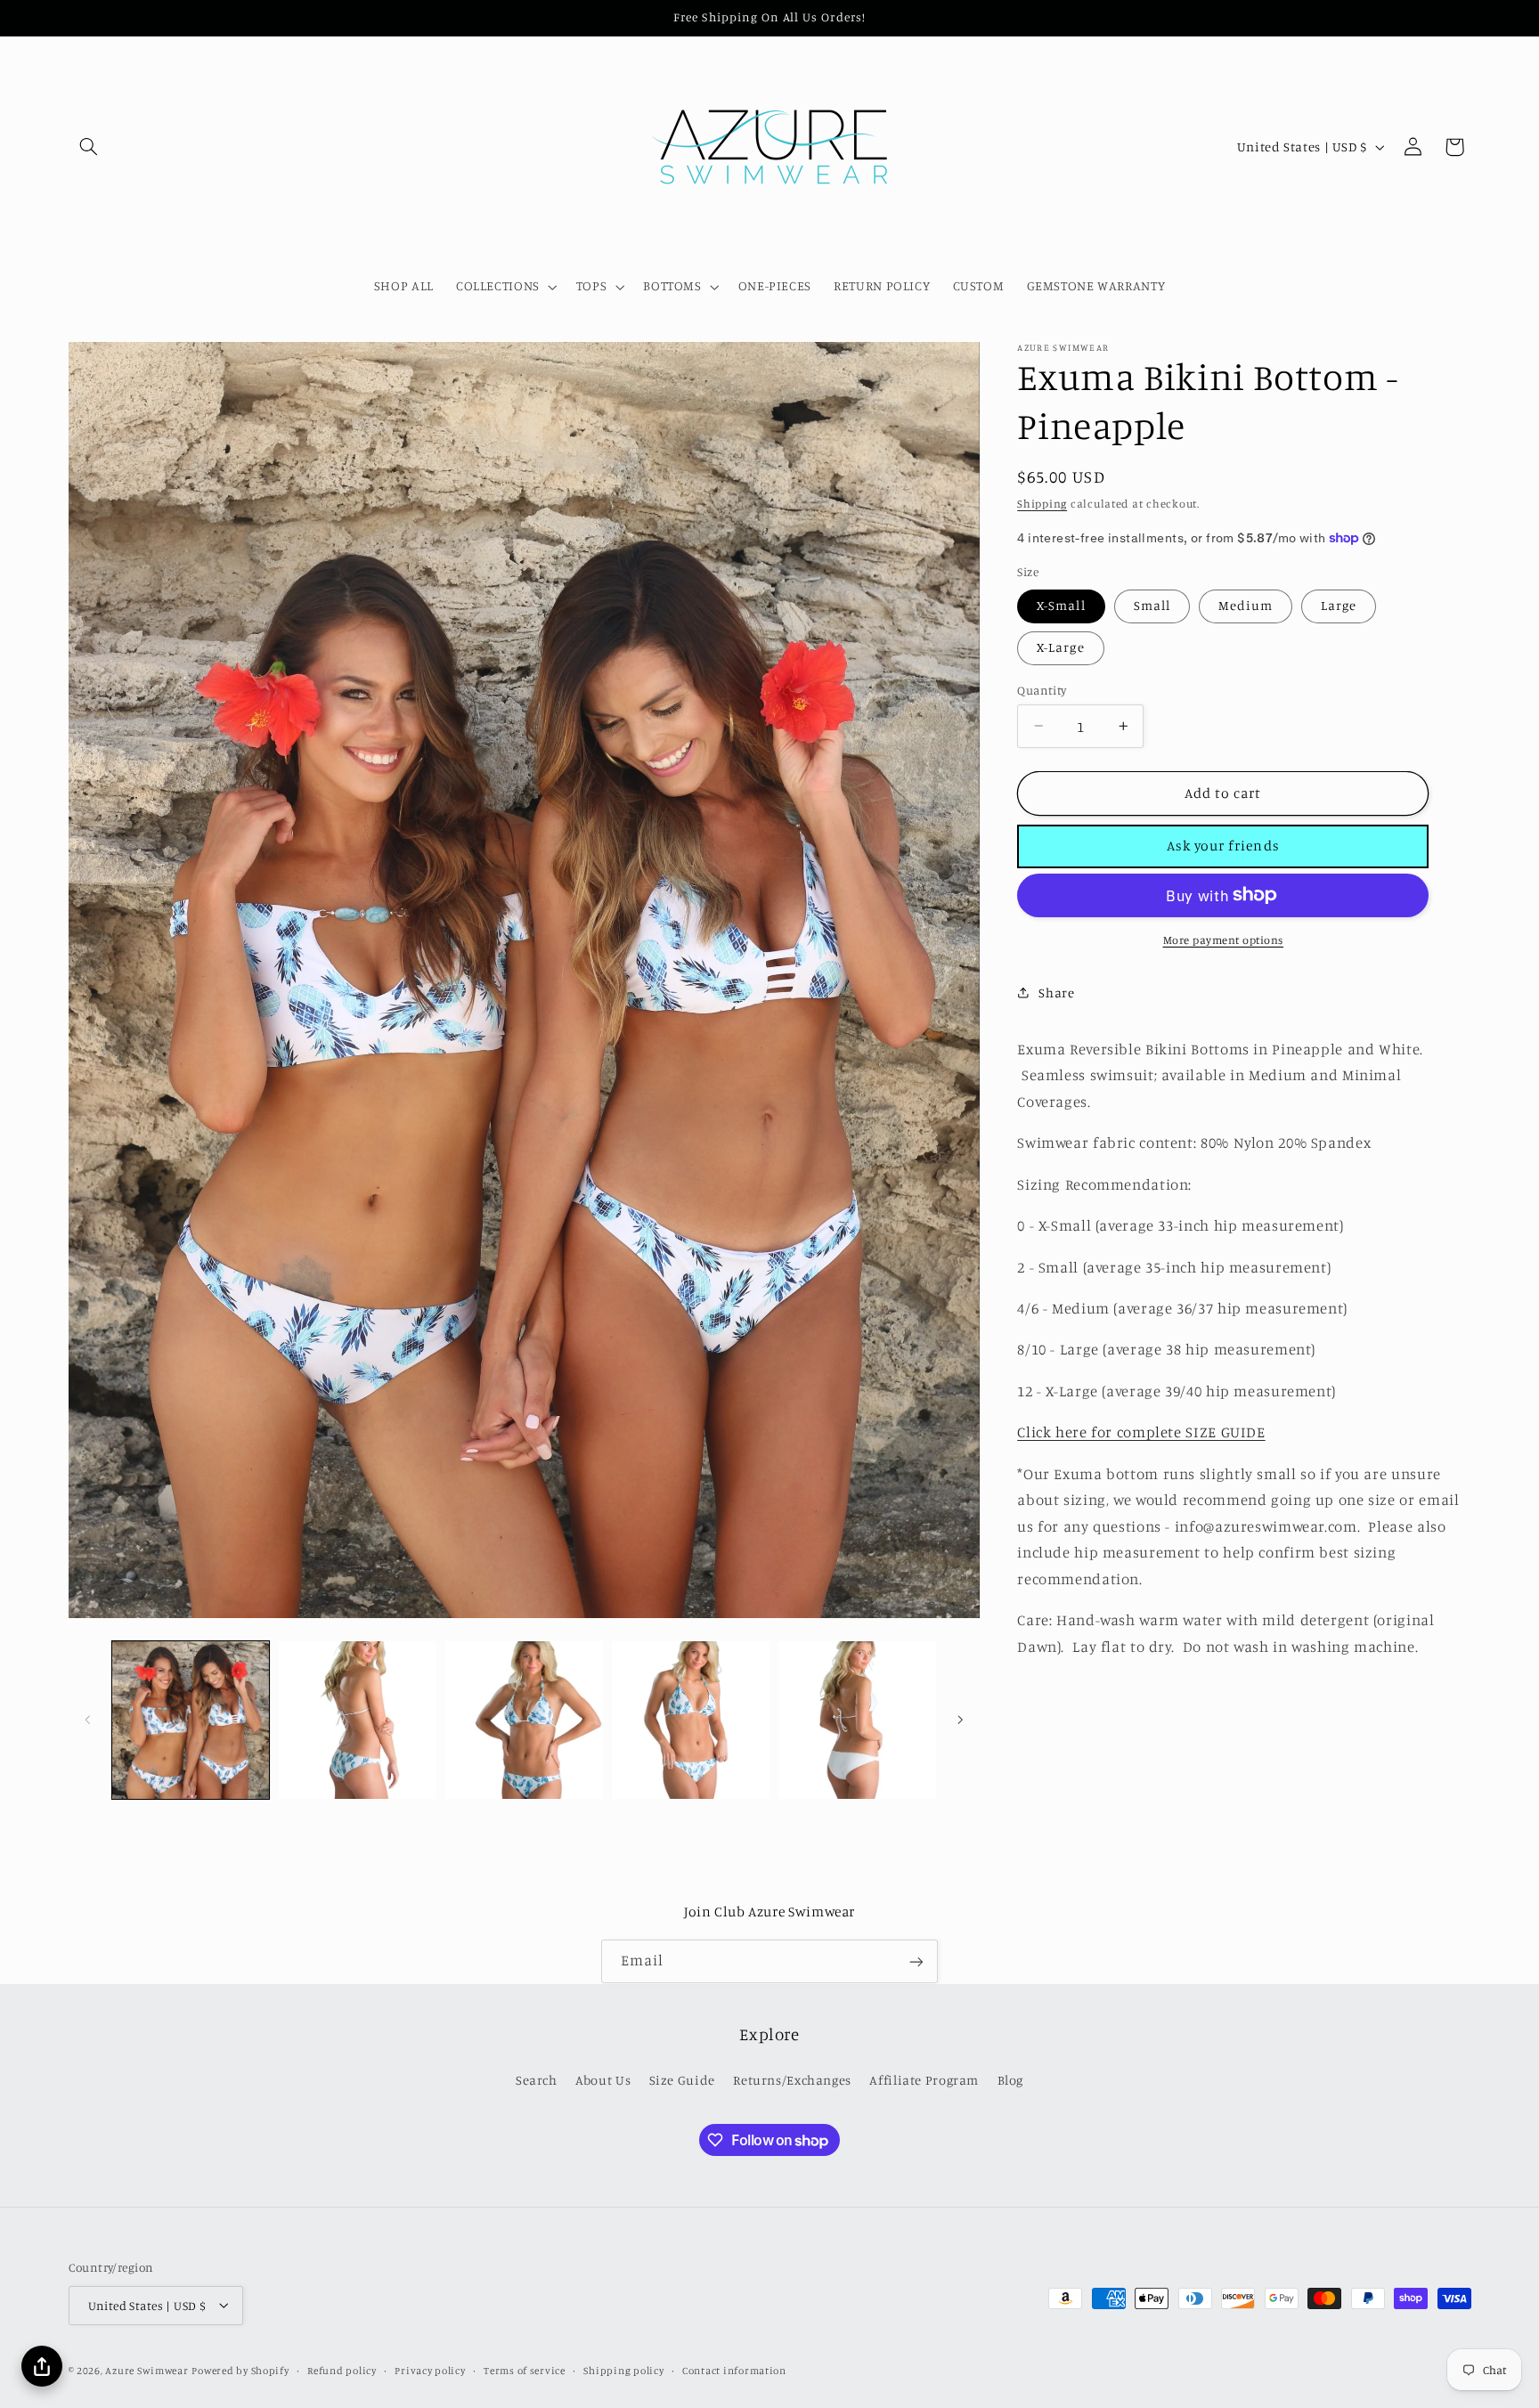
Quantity (1042, 689)
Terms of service (525, 2370)
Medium (1246, 605)
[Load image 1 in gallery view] (191, 1720)
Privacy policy (430, 2370)
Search (537, 2079)
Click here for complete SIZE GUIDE (1141, 1432)
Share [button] (1056, 992)
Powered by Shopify (240, 2370)
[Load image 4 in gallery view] (691, 1720)
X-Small (1061, 605)
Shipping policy (623, 2370)
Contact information (734, 2370)
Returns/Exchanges (792, 2079)
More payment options (1224, 939)
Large (1339, 605)
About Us (603, 2079)
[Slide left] (88, 1720)
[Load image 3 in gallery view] (524, 1720)
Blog (1011, 2079)
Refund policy (342, 2370)
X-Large (1060, 647)
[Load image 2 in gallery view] (358, 1720)
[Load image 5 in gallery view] (857, 1720)
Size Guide (682, 2079)
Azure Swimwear (147, 2370)
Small (1152, 605)
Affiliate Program (924, 2079)
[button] (89, 147)
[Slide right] (960, 1720)
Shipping (1042, 503)
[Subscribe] (916, 1961)
